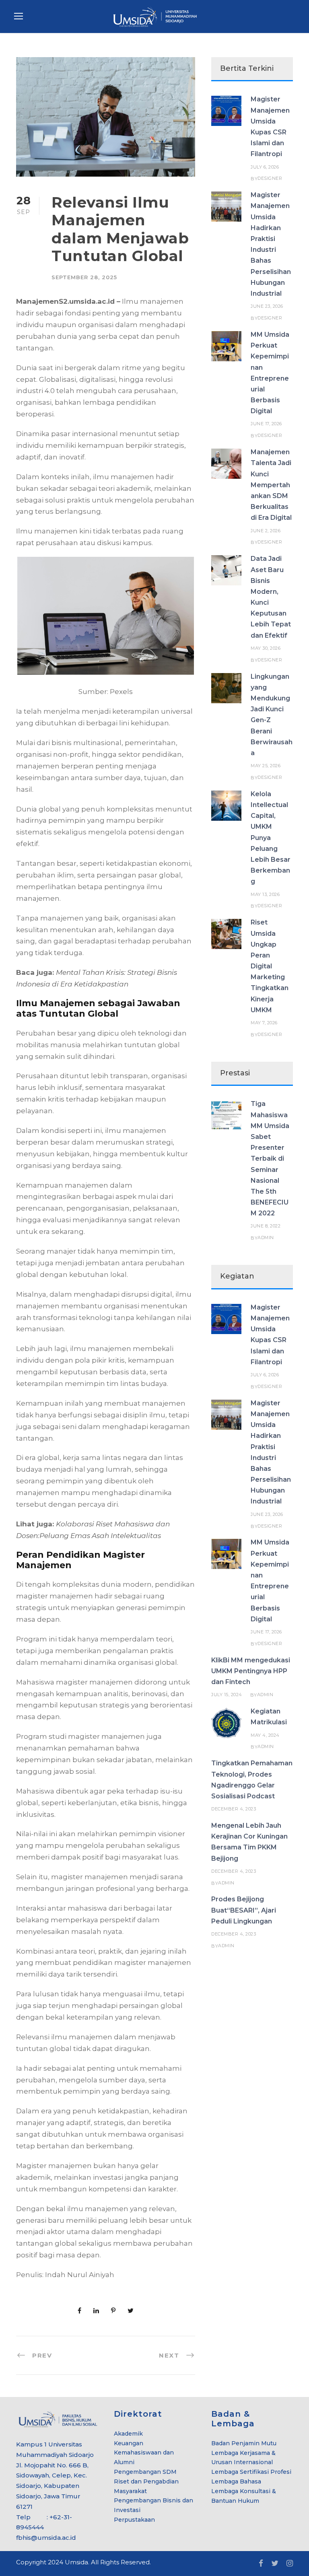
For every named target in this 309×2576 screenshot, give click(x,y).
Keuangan (129, 2443)
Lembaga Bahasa (236, 2481)
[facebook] (261, 2564)
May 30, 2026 (266, 648)
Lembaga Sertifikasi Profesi (251, 2472)
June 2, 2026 (266, 531)
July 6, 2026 (265, 167)
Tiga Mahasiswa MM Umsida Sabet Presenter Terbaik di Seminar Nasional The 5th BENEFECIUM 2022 (270, 1158)
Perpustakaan (134, 2520)
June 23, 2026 (267, 306)
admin (266, 1238)
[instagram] (290, 2564)
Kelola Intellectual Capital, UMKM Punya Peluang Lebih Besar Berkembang (271, 838)
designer (270, 178)
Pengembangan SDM (145, 2472)
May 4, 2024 (265, 1735)
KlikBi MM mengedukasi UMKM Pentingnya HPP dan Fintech (251, 1671)
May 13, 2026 (265, 894)
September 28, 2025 (84, 277)
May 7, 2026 (264, 1023)
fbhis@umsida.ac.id (46, 2538)
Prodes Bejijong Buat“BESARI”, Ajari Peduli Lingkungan (244, 1910)
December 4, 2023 (234, 1809)
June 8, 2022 (266, 1226)
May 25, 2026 (266, 766)
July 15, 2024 (227, 1695)
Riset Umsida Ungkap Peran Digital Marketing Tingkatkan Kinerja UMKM (270, 966)
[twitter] (275, 2564)
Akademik (128, 2434)
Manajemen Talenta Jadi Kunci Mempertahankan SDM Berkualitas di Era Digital (271, 485)
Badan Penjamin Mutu (244, 2443)
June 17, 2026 (266, 424)
